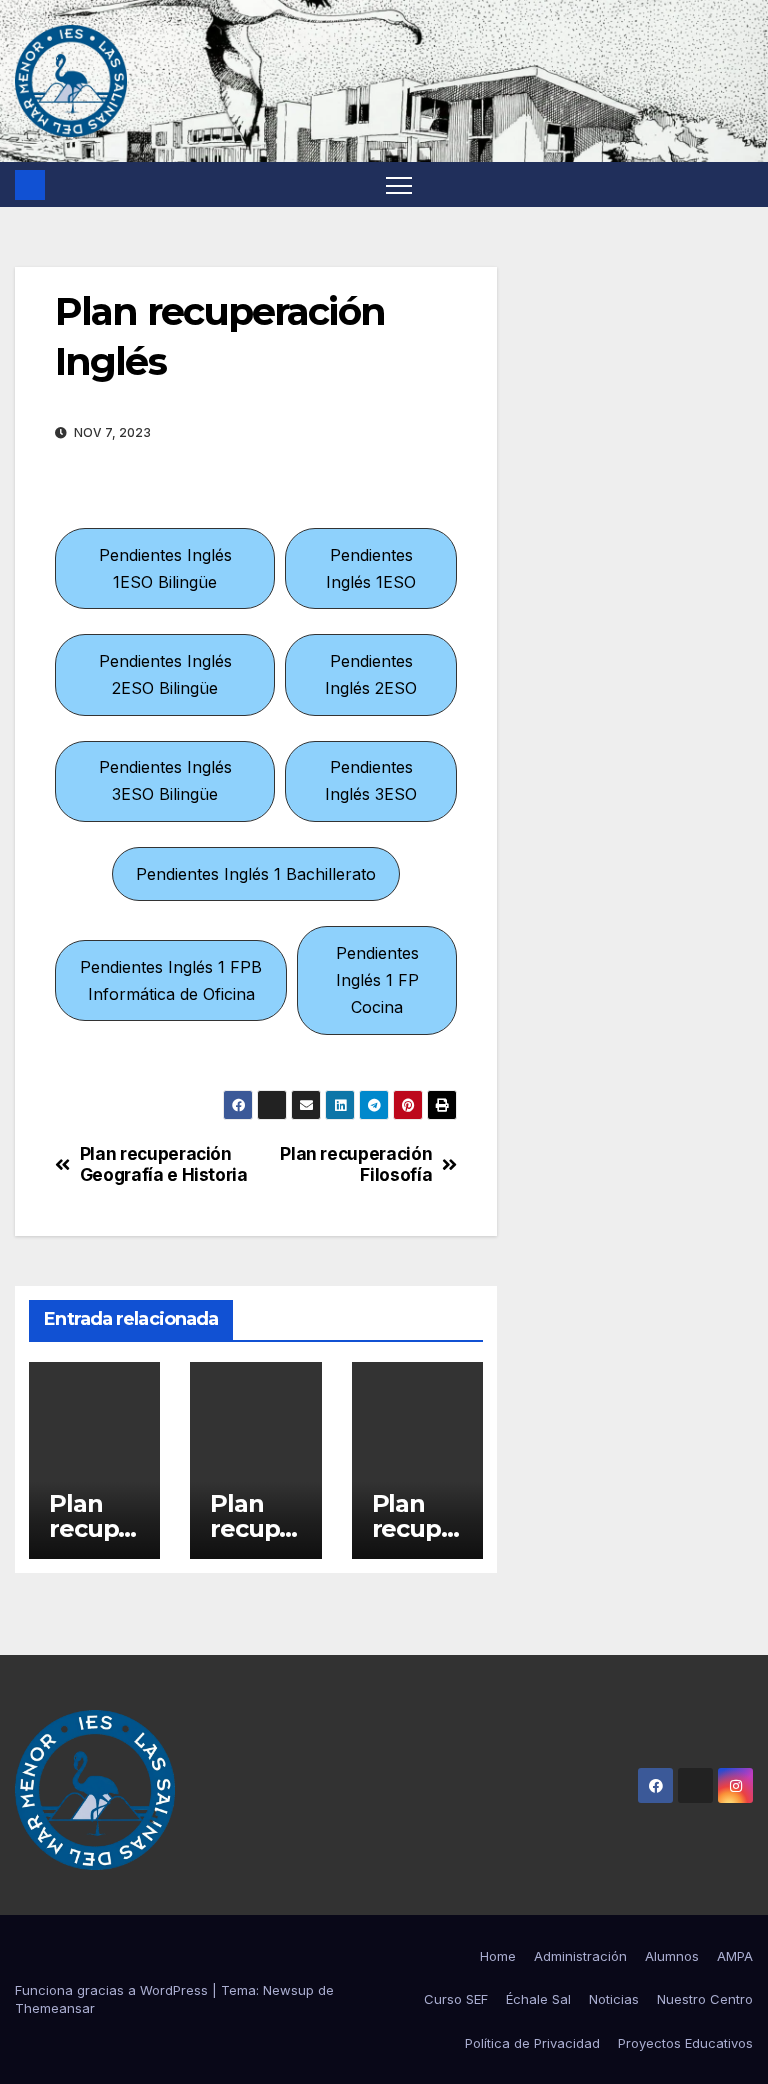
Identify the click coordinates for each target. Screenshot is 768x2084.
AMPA (735, 1956)
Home (498, 1956)
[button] (165, 568)
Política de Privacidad (532, 2043)
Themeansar (55, 2008)
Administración (580, 1956)
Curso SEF (456, 1999)
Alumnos (672, 1956)
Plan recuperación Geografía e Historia (164, 1164)
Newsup (288, 1990)
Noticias (614, 1999)
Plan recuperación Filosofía (356, 1164)
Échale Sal (538, 1999)
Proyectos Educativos (685, 2043)
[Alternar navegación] (399, 184)
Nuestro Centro (705, 1999)
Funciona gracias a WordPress (113, 1990)
